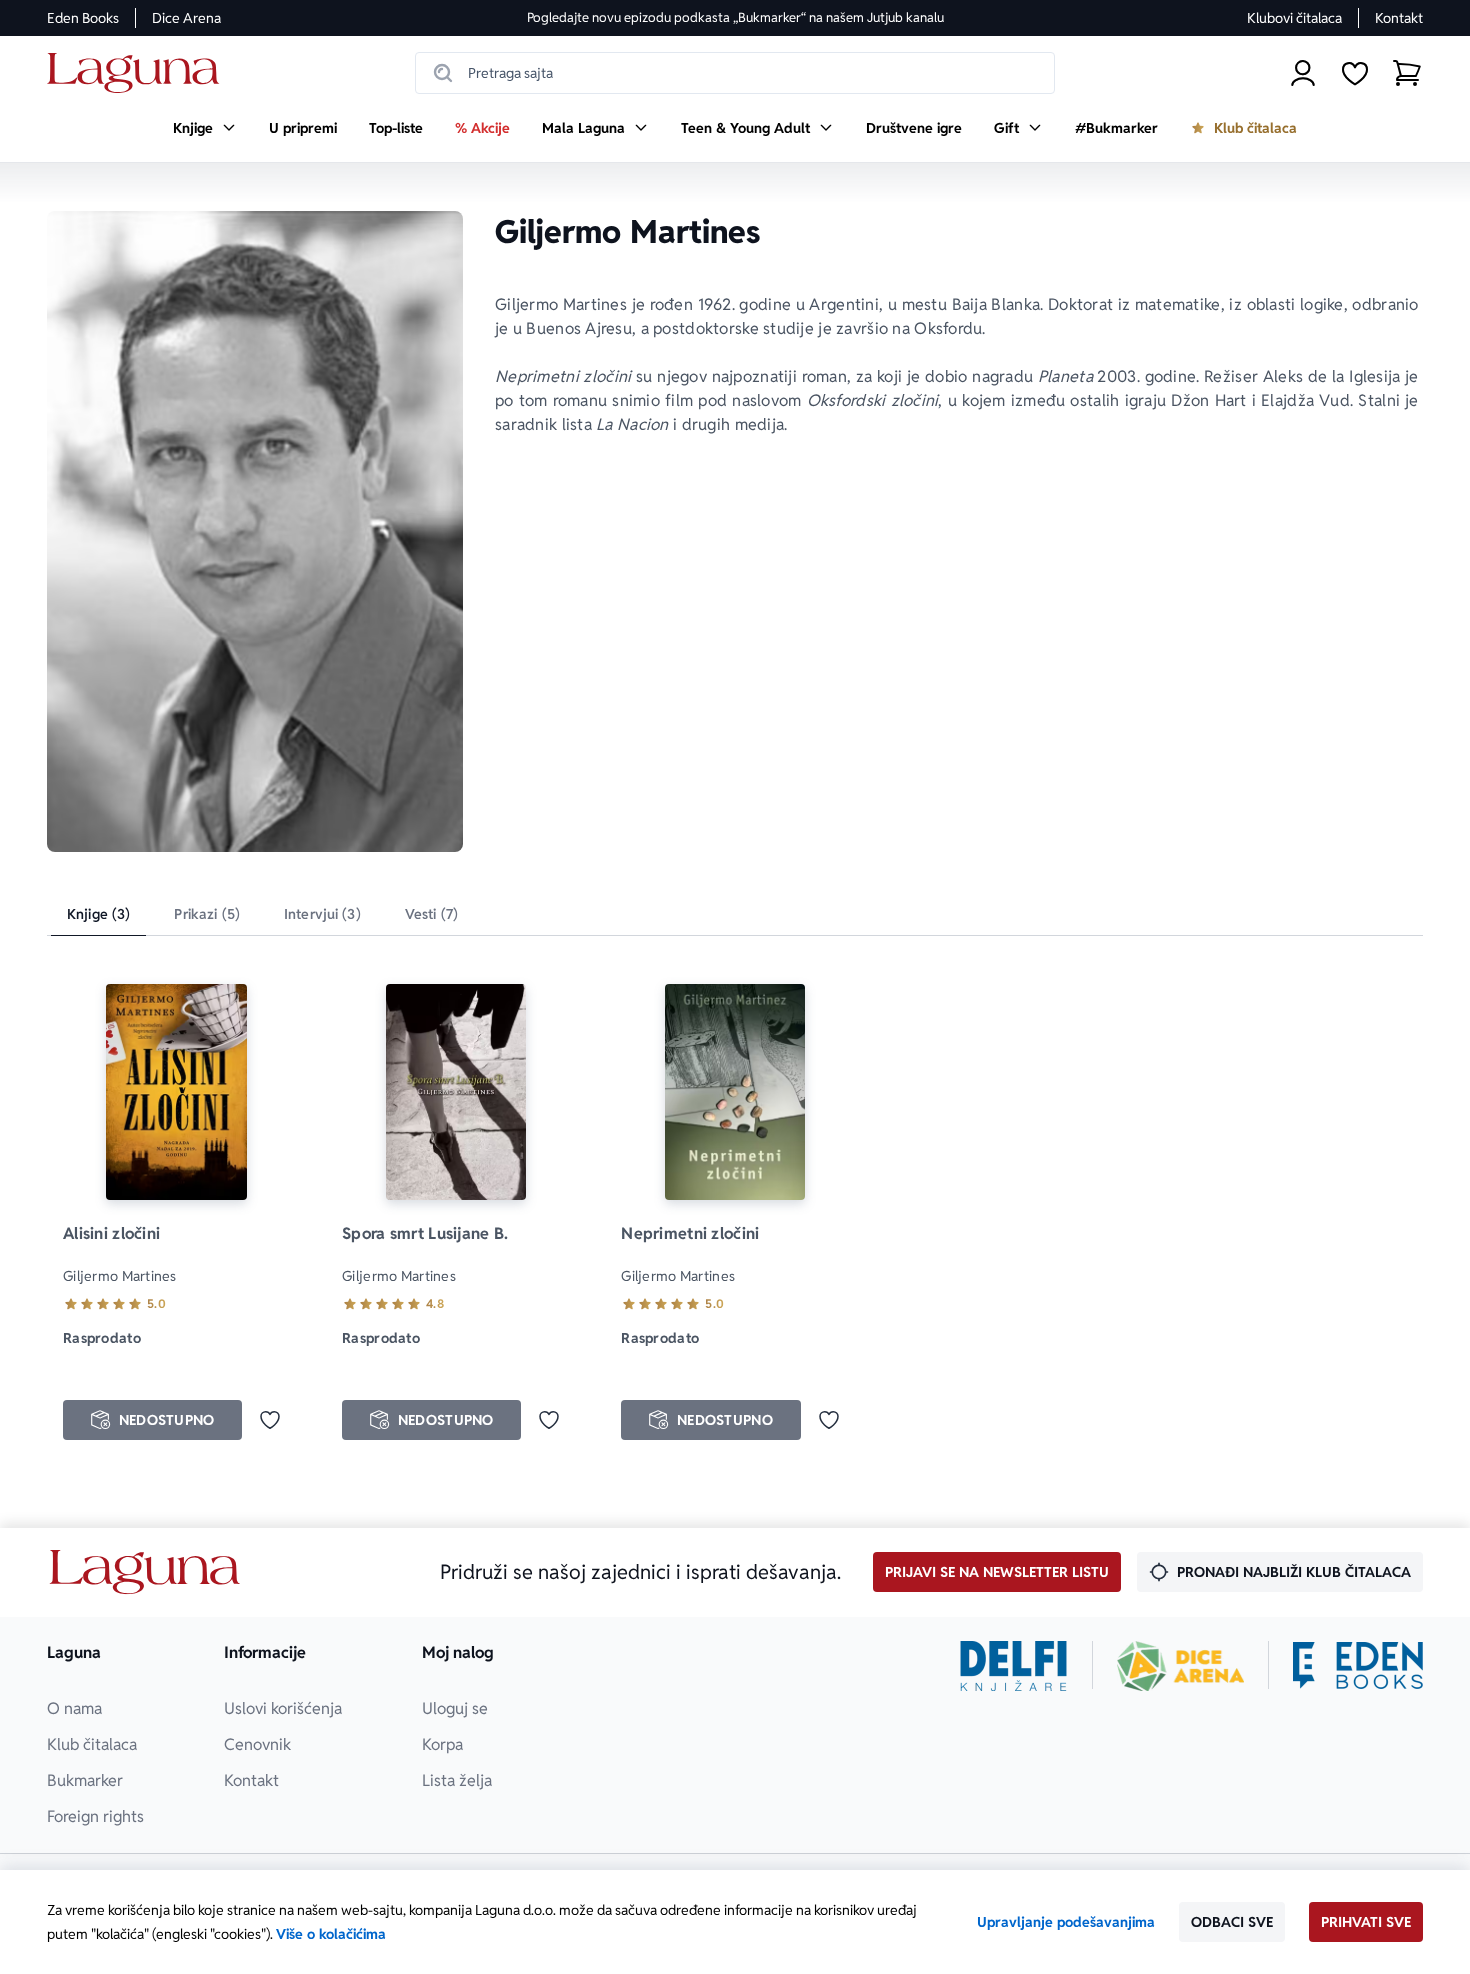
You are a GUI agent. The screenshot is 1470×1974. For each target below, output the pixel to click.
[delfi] (1013, 1666)
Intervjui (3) (322, 914)
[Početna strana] (138, 73)
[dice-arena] (1181, 1666)
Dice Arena (186, 18)
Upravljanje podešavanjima (1066, 1922)
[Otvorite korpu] (1407, 73)
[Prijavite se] (1303, 73)
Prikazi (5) (207, 914)
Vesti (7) (431, 914)
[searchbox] (735, 73)
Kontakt (1399, 18)
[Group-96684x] (1358, 1666)
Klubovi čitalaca (1294, 18)
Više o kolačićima (331, 1934)
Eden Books (83, 18)
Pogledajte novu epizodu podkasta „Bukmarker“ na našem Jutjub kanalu (735, 17)
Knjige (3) (98, 914)
